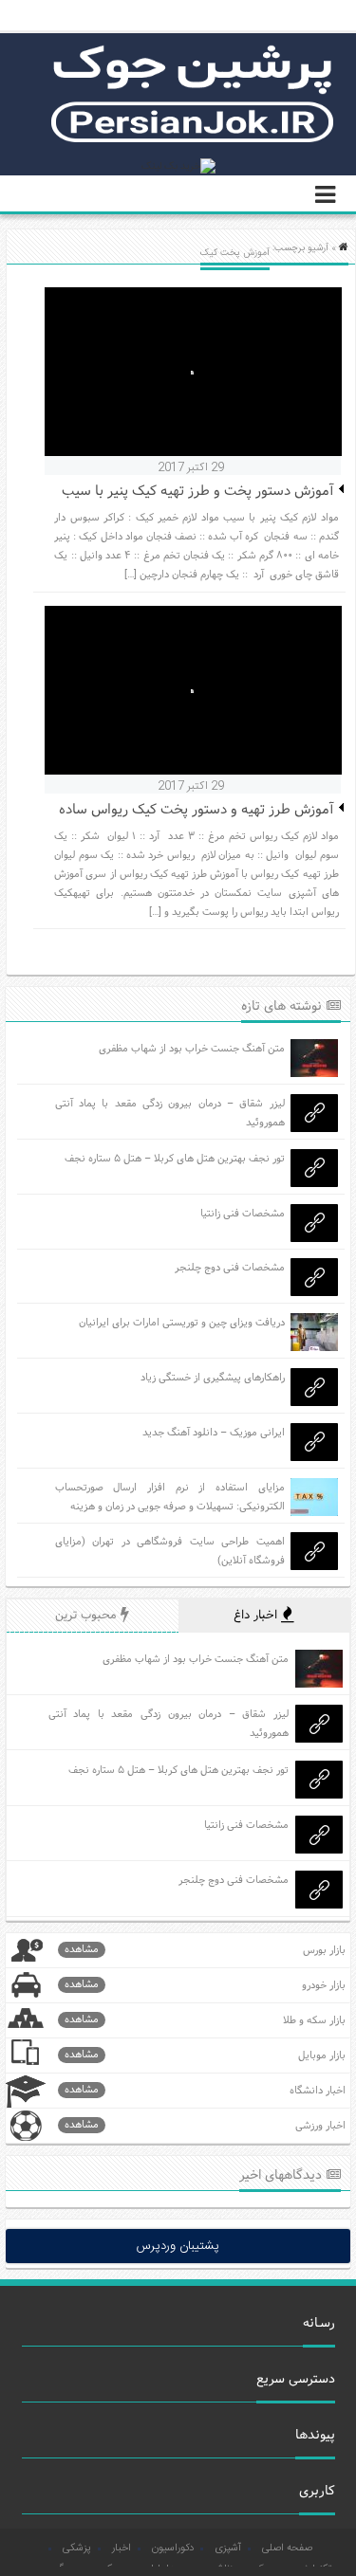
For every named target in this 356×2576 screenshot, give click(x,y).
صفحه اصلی (287, 2549)
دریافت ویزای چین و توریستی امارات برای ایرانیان (182, 1323)
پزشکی (77, 2549)
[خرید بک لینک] (178, 167)
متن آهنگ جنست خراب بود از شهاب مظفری (192, 1049)
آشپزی (228, 2549)
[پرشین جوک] (193, 140)
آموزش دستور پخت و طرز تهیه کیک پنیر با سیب (198, 492)
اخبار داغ (257, 1616)
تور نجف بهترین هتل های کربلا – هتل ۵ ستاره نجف (175, 1159)
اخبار (122, 2549)
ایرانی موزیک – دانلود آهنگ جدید (214, 1433)
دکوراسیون (173, 2549)
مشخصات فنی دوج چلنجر (230, 1268)
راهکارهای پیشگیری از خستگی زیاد (213, 1378)
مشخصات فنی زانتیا (243, 1214)
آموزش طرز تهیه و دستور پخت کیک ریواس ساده (197, 810)
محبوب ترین (88, 1616)
